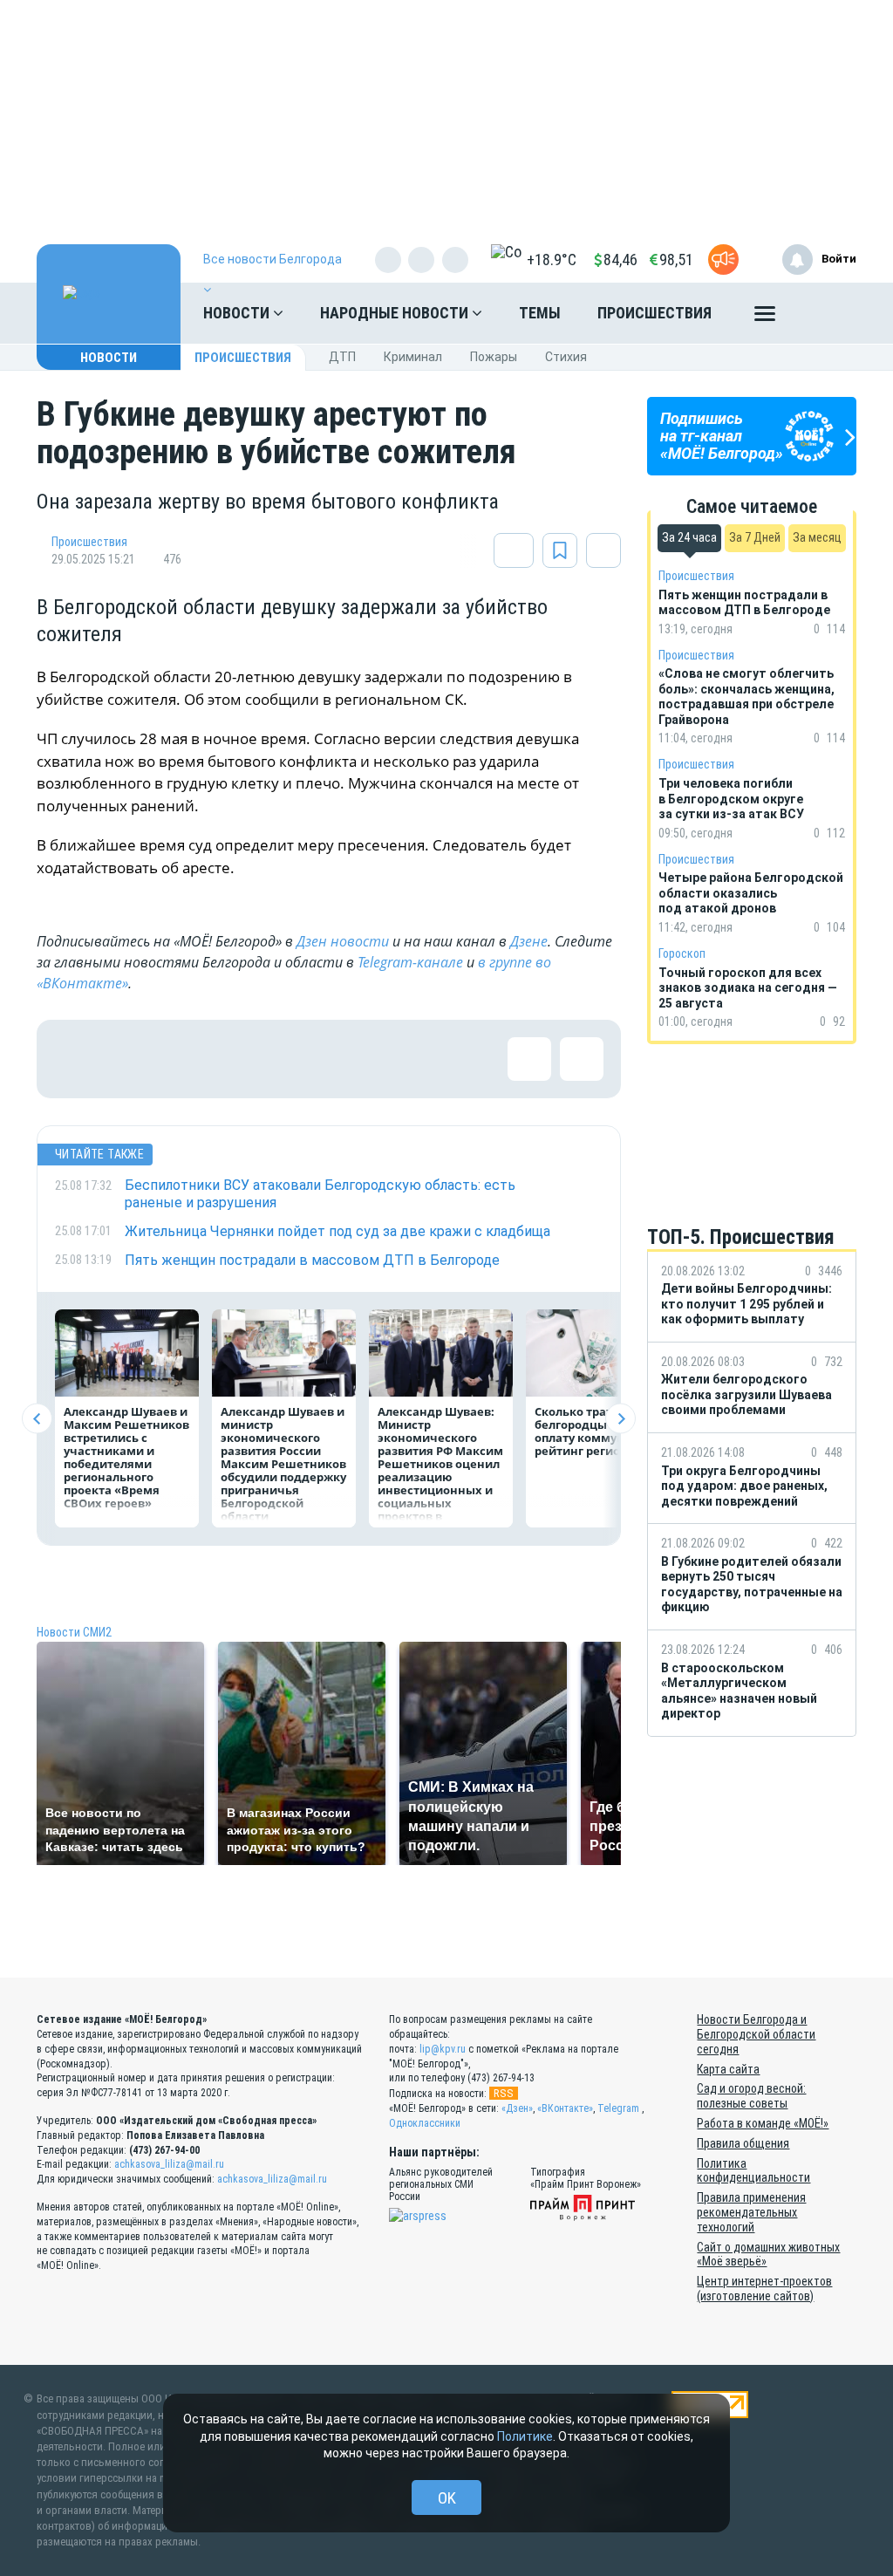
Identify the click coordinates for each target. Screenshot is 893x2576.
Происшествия (654, 313)
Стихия (566, 357)
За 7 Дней (755, 537)
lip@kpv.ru (443, 2049)
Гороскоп (682, 953)
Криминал (413, 357)
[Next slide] (620, 1419)
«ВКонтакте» (565, 2108)
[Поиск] (826, 313)
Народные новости (396, 313)
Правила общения (743, 2143)
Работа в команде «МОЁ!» (763, 2123)
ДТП (342, 357)
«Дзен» (517, 2108)
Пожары (494, 357)
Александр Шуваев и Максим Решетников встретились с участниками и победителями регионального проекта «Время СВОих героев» (126, 1457)
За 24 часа (689, 537)
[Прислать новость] (723, 260)
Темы (540, 313)
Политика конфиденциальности (753, 2171)
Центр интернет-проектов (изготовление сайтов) (764, 2289)
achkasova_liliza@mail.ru (169, 2164)
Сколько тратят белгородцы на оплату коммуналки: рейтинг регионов (596, 1431)
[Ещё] (765, 318)
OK (447, 2498)
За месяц (817, 537)
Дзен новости (343, 941)
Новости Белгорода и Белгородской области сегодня (756, 2034)
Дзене (529, 941)
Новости (238, 313)
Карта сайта (728, 2069)
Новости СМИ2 (74, 1632)
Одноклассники (425, 2123)
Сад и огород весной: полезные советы (751, 2096)
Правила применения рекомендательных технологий (751, 2212)
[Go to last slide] (37, 1419)
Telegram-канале (410, 962)
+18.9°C (552, 260)
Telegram (618, 2108)
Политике (525, 2436)
